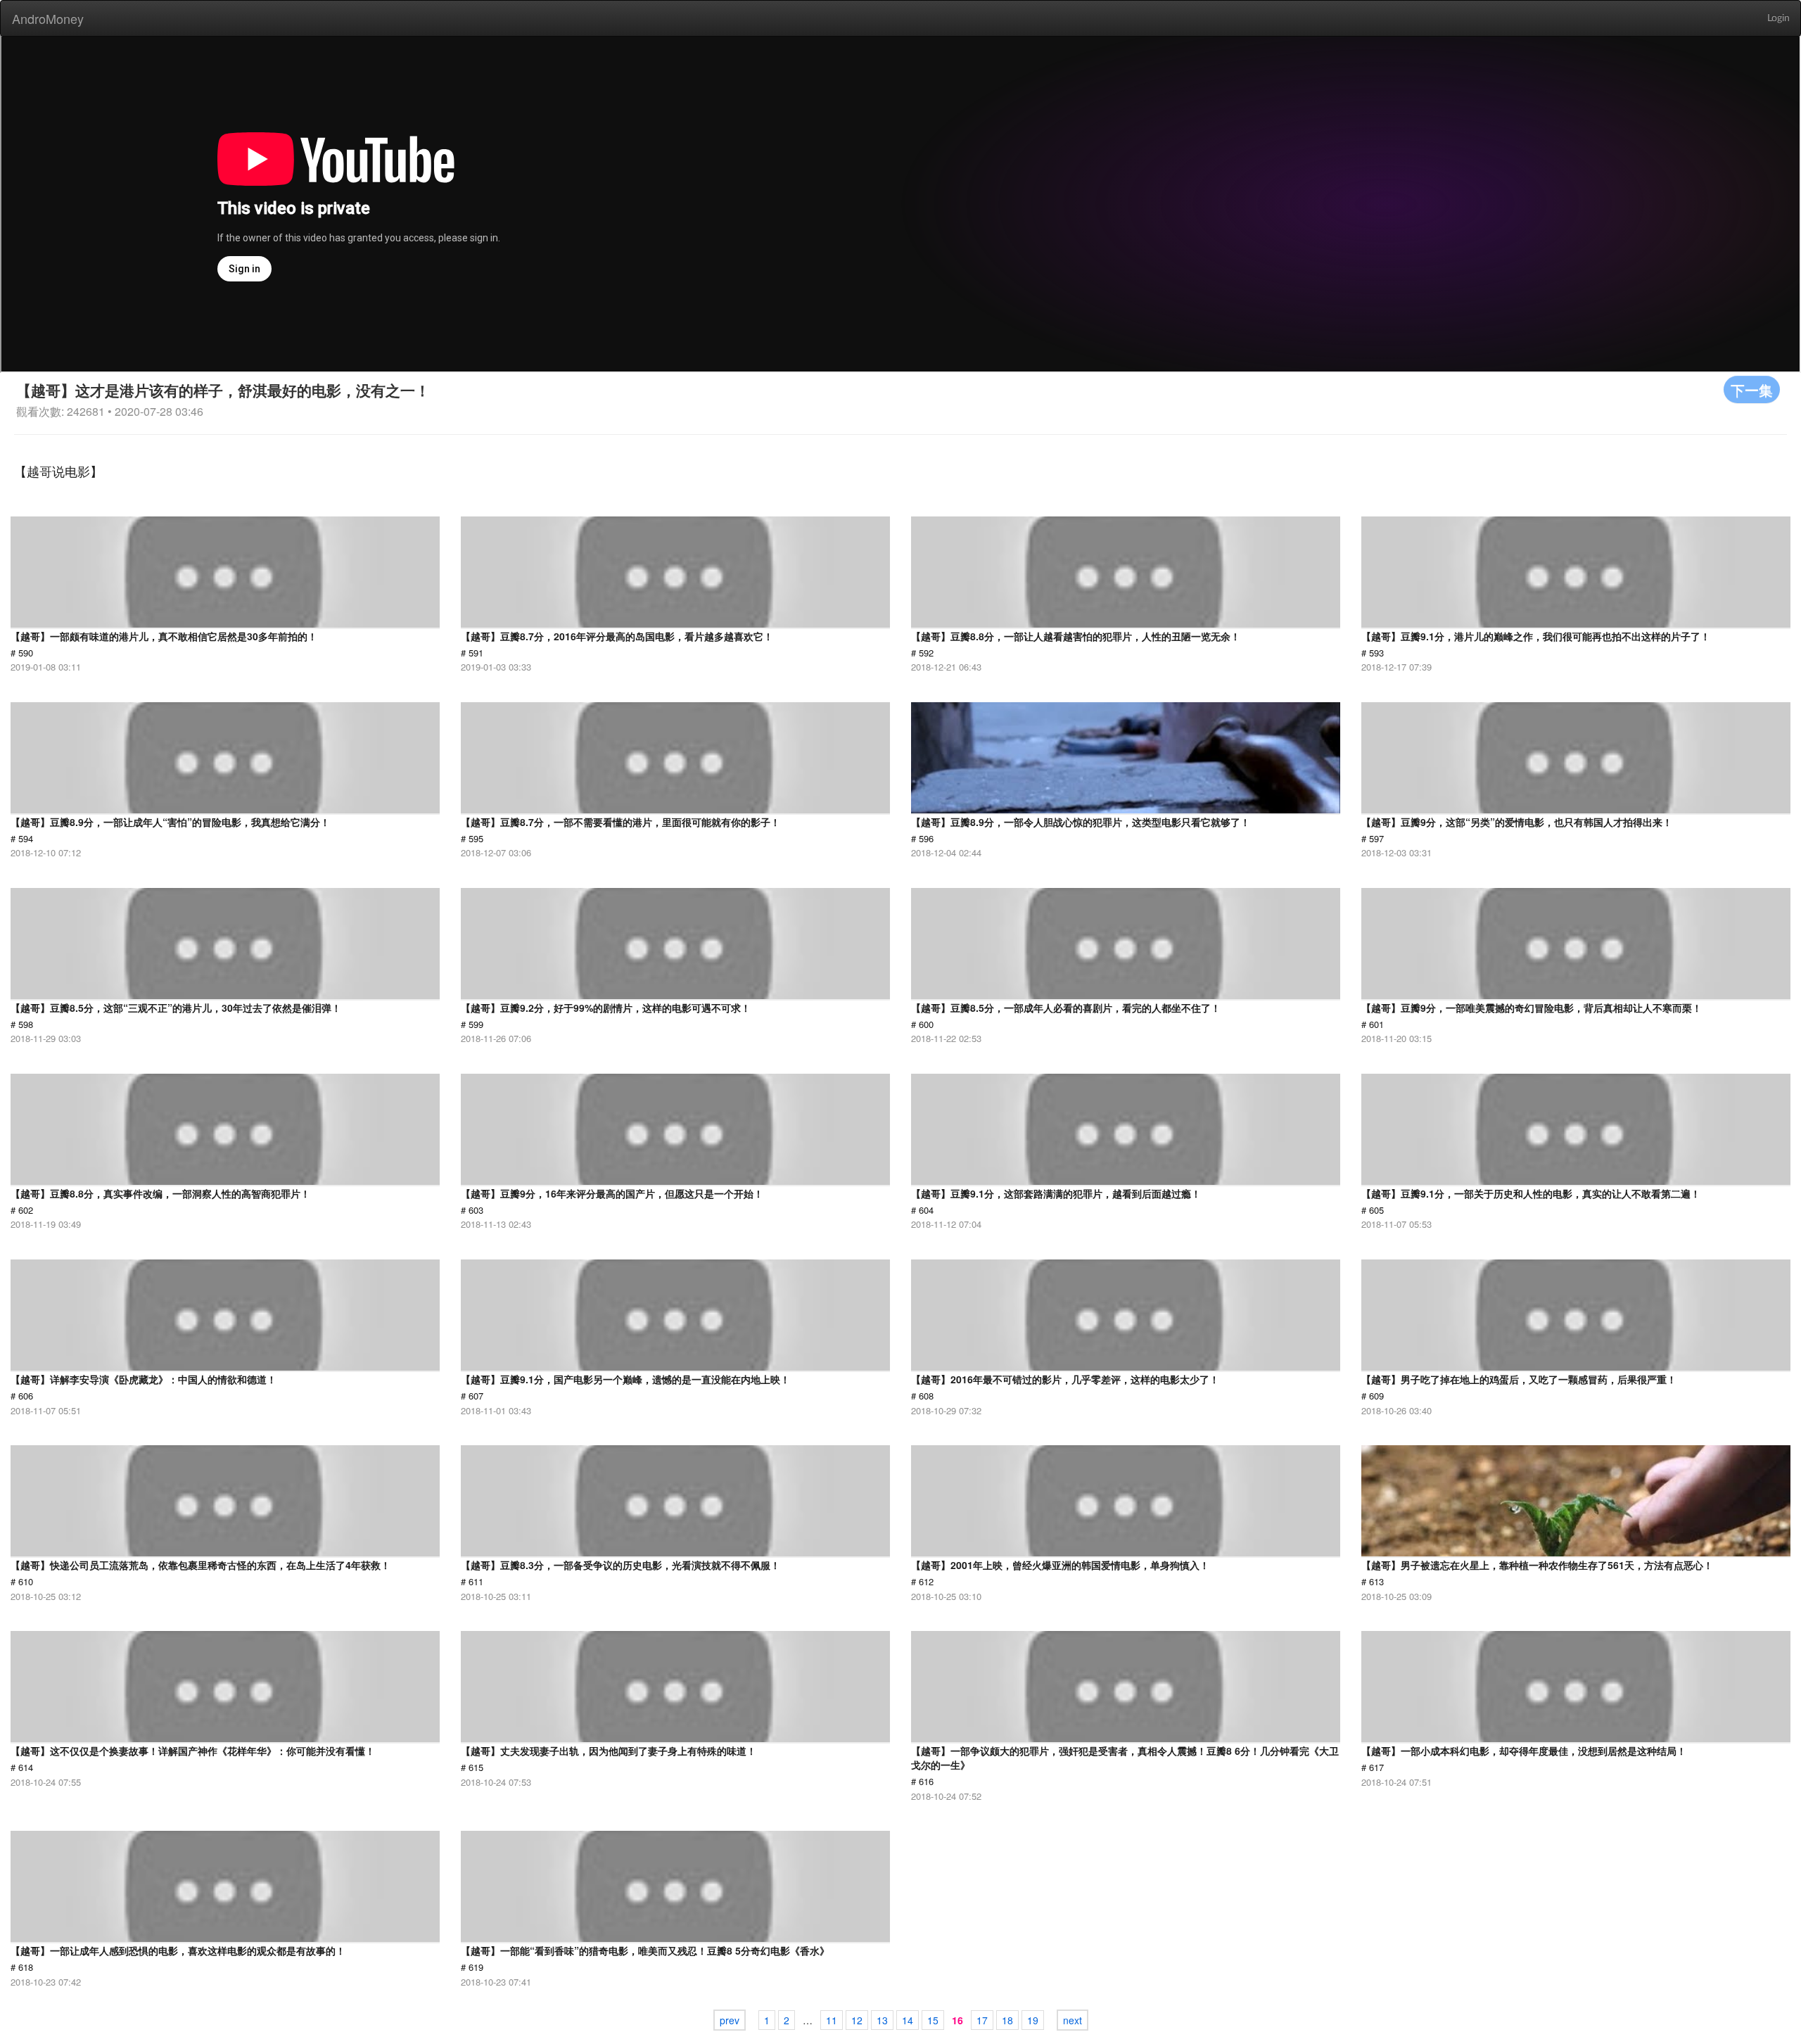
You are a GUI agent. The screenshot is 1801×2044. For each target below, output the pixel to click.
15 (933, 2020)
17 (982, 2020)
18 (1007, 2020)
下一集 (1752, 389)
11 (832, 2020)
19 (1033, 2020)
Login (1778, 18)
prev (730, 2020)
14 (908, 2020)
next (1073, 2020)
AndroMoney (48, 18)
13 (882, 2020)
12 (857, 2020)
